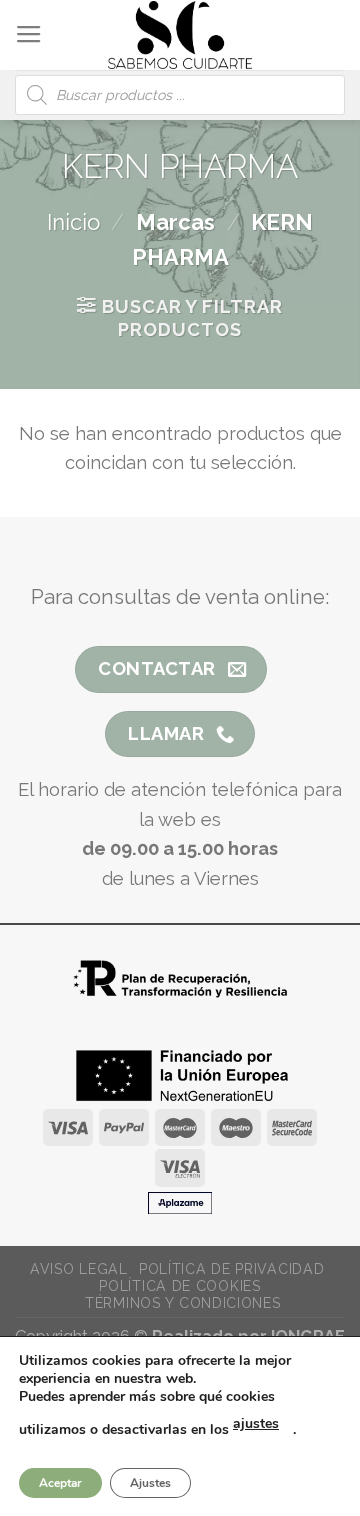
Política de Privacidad (231, 1269)
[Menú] (29, 35)
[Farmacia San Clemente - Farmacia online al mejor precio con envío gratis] (180, 34)
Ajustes (150, 1483)
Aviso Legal (79, 1269)
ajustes (256, 1423)
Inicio (73, 222)
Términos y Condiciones (182, 1303)
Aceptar (60, 1483)
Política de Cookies (179, 1286)
